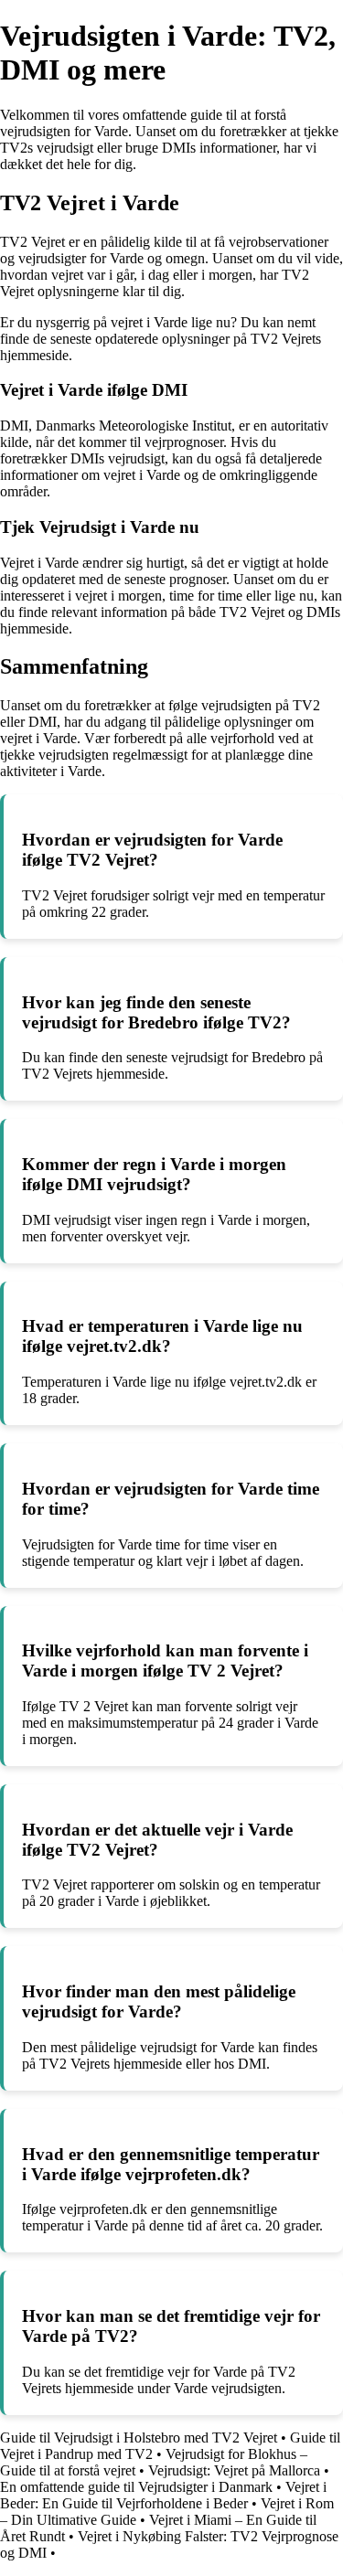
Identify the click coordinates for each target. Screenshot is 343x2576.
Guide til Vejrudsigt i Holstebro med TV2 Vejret (139, 2438)
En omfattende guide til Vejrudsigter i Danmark (136, 2487)
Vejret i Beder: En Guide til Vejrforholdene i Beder (163, 2495)
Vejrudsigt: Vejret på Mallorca (234, 2470)
